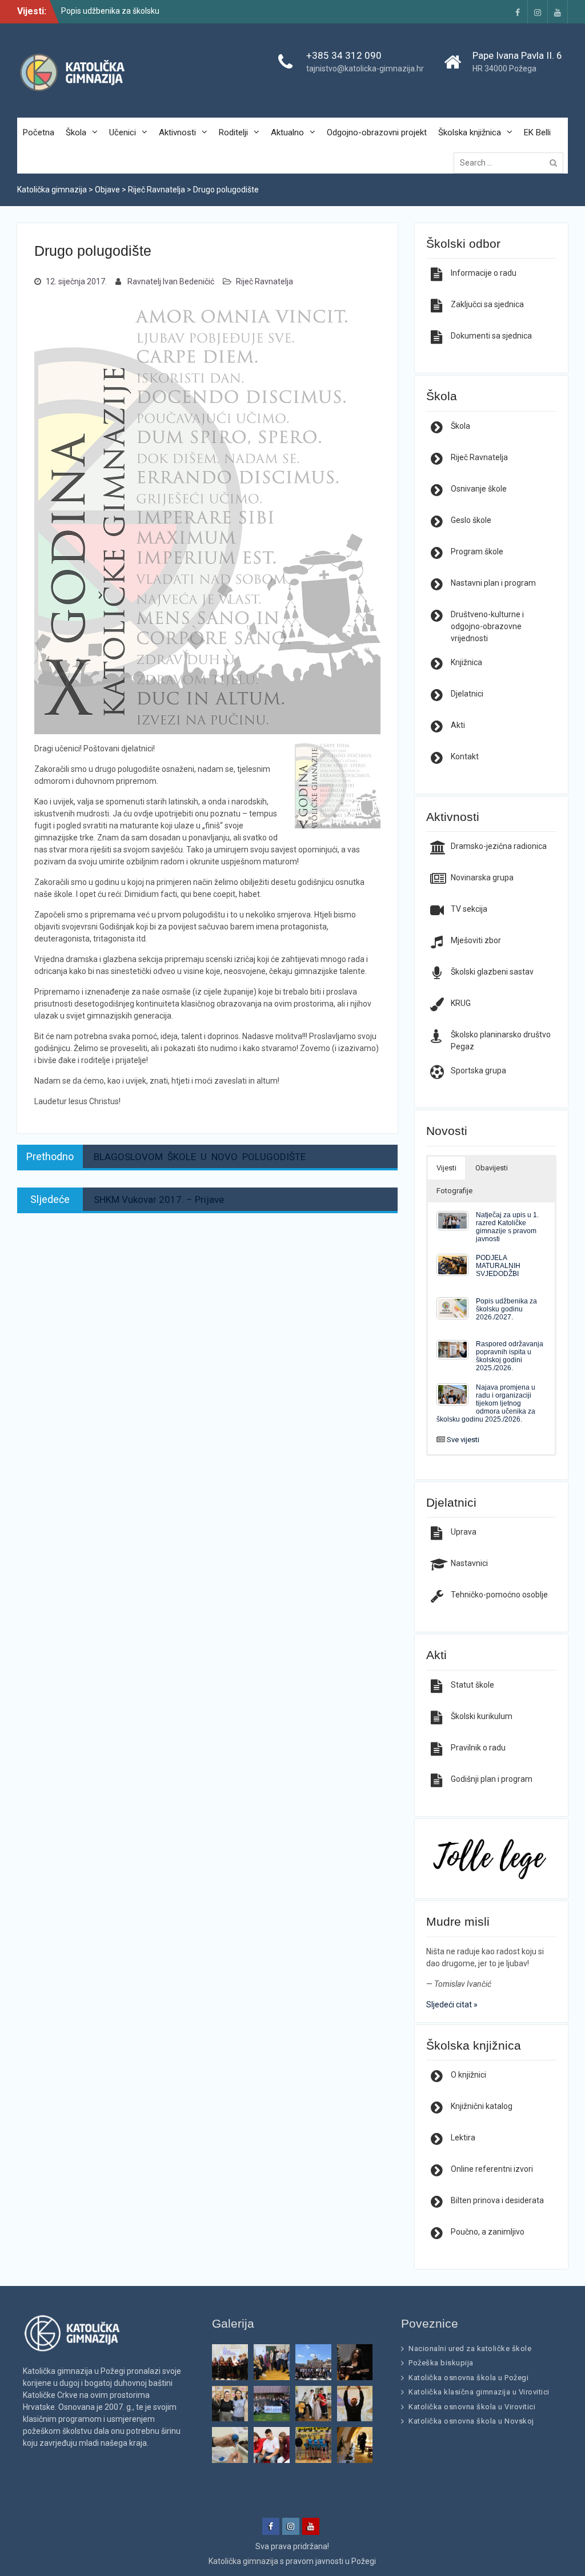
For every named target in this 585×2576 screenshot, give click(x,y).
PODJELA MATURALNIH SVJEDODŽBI (498, 1265)
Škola (76, 132)
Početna (39, 132)
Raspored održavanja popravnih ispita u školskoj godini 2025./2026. (510, 1356)
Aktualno (287, 132)
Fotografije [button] (454, 1191)
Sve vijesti (463, 1440)
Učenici (123, 132)
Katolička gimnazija (243, 2561)
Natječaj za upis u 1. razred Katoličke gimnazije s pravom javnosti (507, 1227)
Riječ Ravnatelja (265, 281)
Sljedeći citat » (452, 2005)
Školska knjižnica (470, 132)
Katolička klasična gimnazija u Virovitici (479, 2392)
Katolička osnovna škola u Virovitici (472, 2407)
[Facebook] (518, 12)
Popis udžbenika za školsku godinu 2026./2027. (506, 1309)
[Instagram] (538, 12)
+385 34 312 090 (344, 55)
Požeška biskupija (441, 2363)
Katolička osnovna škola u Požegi (468, 2378)
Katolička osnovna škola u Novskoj (471, 2421)
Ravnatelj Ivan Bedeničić (171, 281)
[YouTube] (558, 12)
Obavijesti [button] (492, 1168)
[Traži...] (511, 163)
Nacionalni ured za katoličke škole (470, 2348)
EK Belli (537, 132)
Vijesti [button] (446, 1168)
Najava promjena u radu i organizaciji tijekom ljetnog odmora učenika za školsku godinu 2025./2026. (486, 1403)
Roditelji (233, 132)
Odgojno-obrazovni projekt (377, 132)
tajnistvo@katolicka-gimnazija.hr (365, 69)
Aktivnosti (177, 132)
